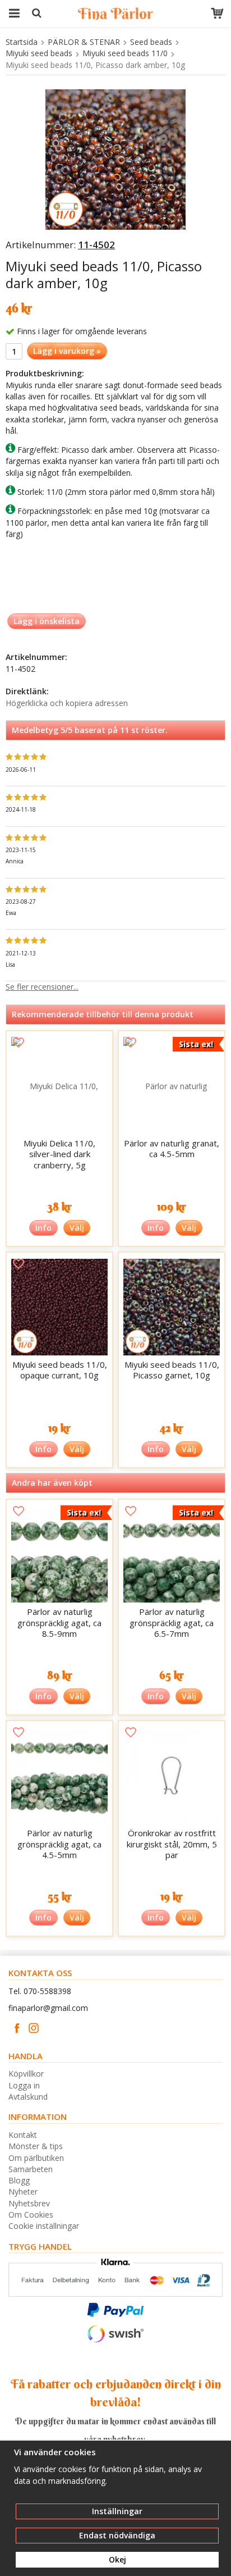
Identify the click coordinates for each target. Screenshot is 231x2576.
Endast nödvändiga (117, 2535)
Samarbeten (31, 2169)
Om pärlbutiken (36, 2158)
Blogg (19, 2180)
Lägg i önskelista (47, 621)
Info (43, 1228)
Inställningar (117, 2511)
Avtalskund (28, 2097)
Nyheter (23, 2192)
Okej (117, 2559)
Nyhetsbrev (29, 2203)
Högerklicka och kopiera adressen (67, 703)
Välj (77, 1228)
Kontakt (23, 2135)
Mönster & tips (36, 2146)
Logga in (24, 2085)
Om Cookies (31, 2215)
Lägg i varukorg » (67, 351)
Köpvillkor (26, 2074)
